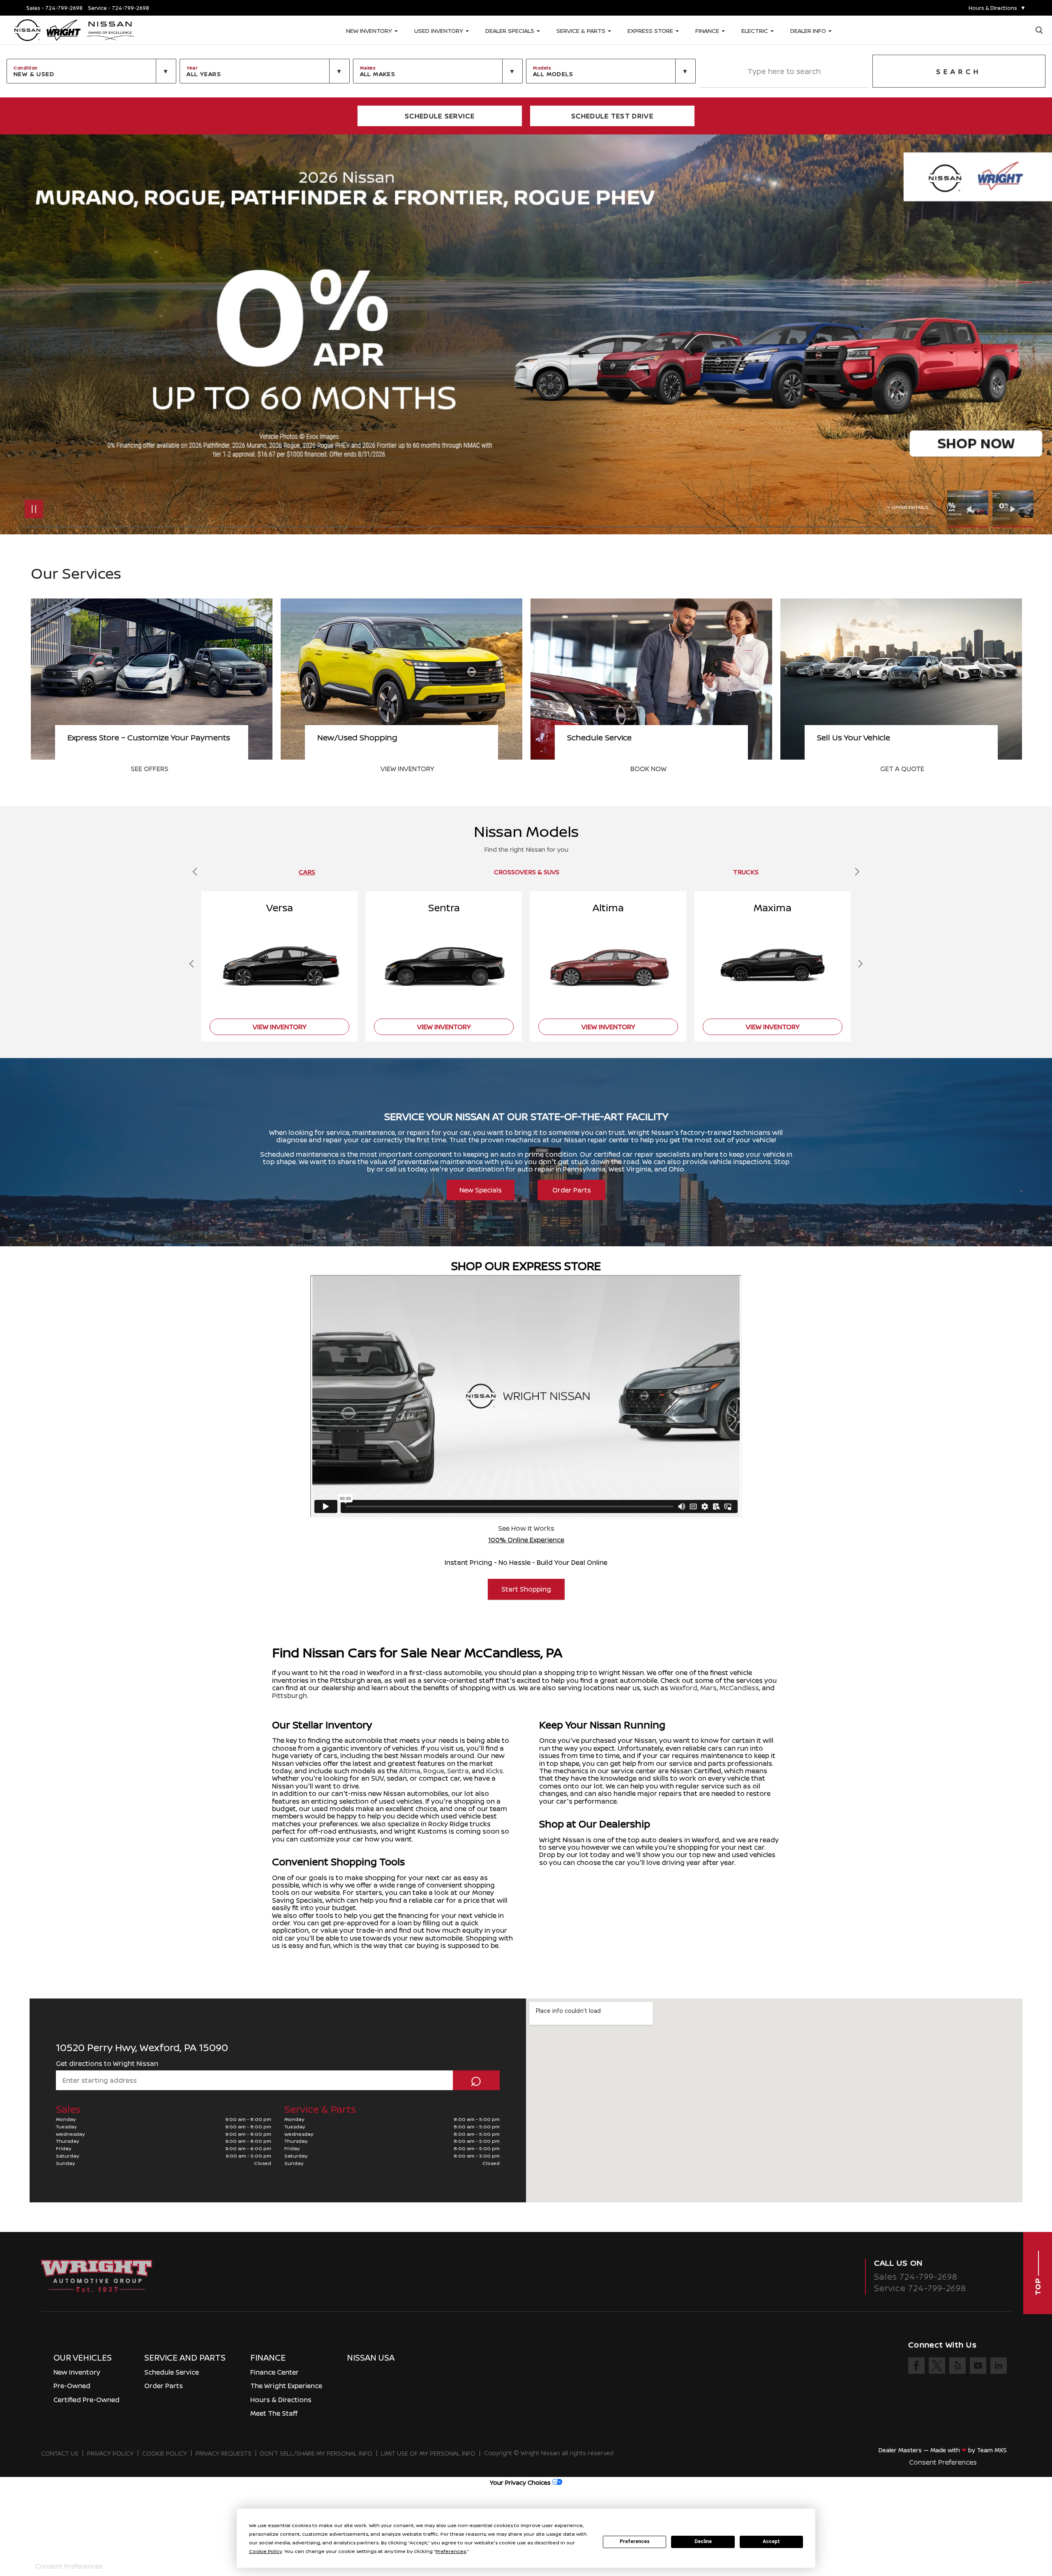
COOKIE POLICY (165, 2453)
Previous (970, 509)
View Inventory (657, 769)
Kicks (495, 1771)
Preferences (635, 2541)
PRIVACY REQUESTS (224, 2453)
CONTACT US (60, 2453)
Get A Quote (153, 769)
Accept (771, 2541)
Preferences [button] (451, 2551)
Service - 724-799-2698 (119, 8)
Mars (708, 1688)
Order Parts (572, 1190)
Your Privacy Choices (521, 2482)
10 (1025, 332)
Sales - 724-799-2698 (54, 8)
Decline (703, 2541)
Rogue (434, 1771)
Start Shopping (526, 1589)
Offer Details (910, 507)
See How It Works (526, 1528)
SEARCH (959, 72)
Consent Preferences (943, 2462)
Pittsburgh (290, 1696)
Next (1013, 509)
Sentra (458, 1771)
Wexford (684, 1688)
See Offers (399, 769)
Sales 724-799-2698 (916, 2277)
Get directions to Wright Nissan (107, 2063)
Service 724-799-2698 (920, 2288)
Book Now (898, 769)
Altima (410, 1771)
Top (1038, 2286)
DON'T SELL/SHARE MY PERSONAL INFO (316, 2453)
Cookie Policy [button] (265, 2551)
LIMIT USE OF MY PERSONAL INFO (428, 2453)
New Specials (481, 1190)
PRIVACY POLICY (110, 2453)
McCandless (739, 1688)
